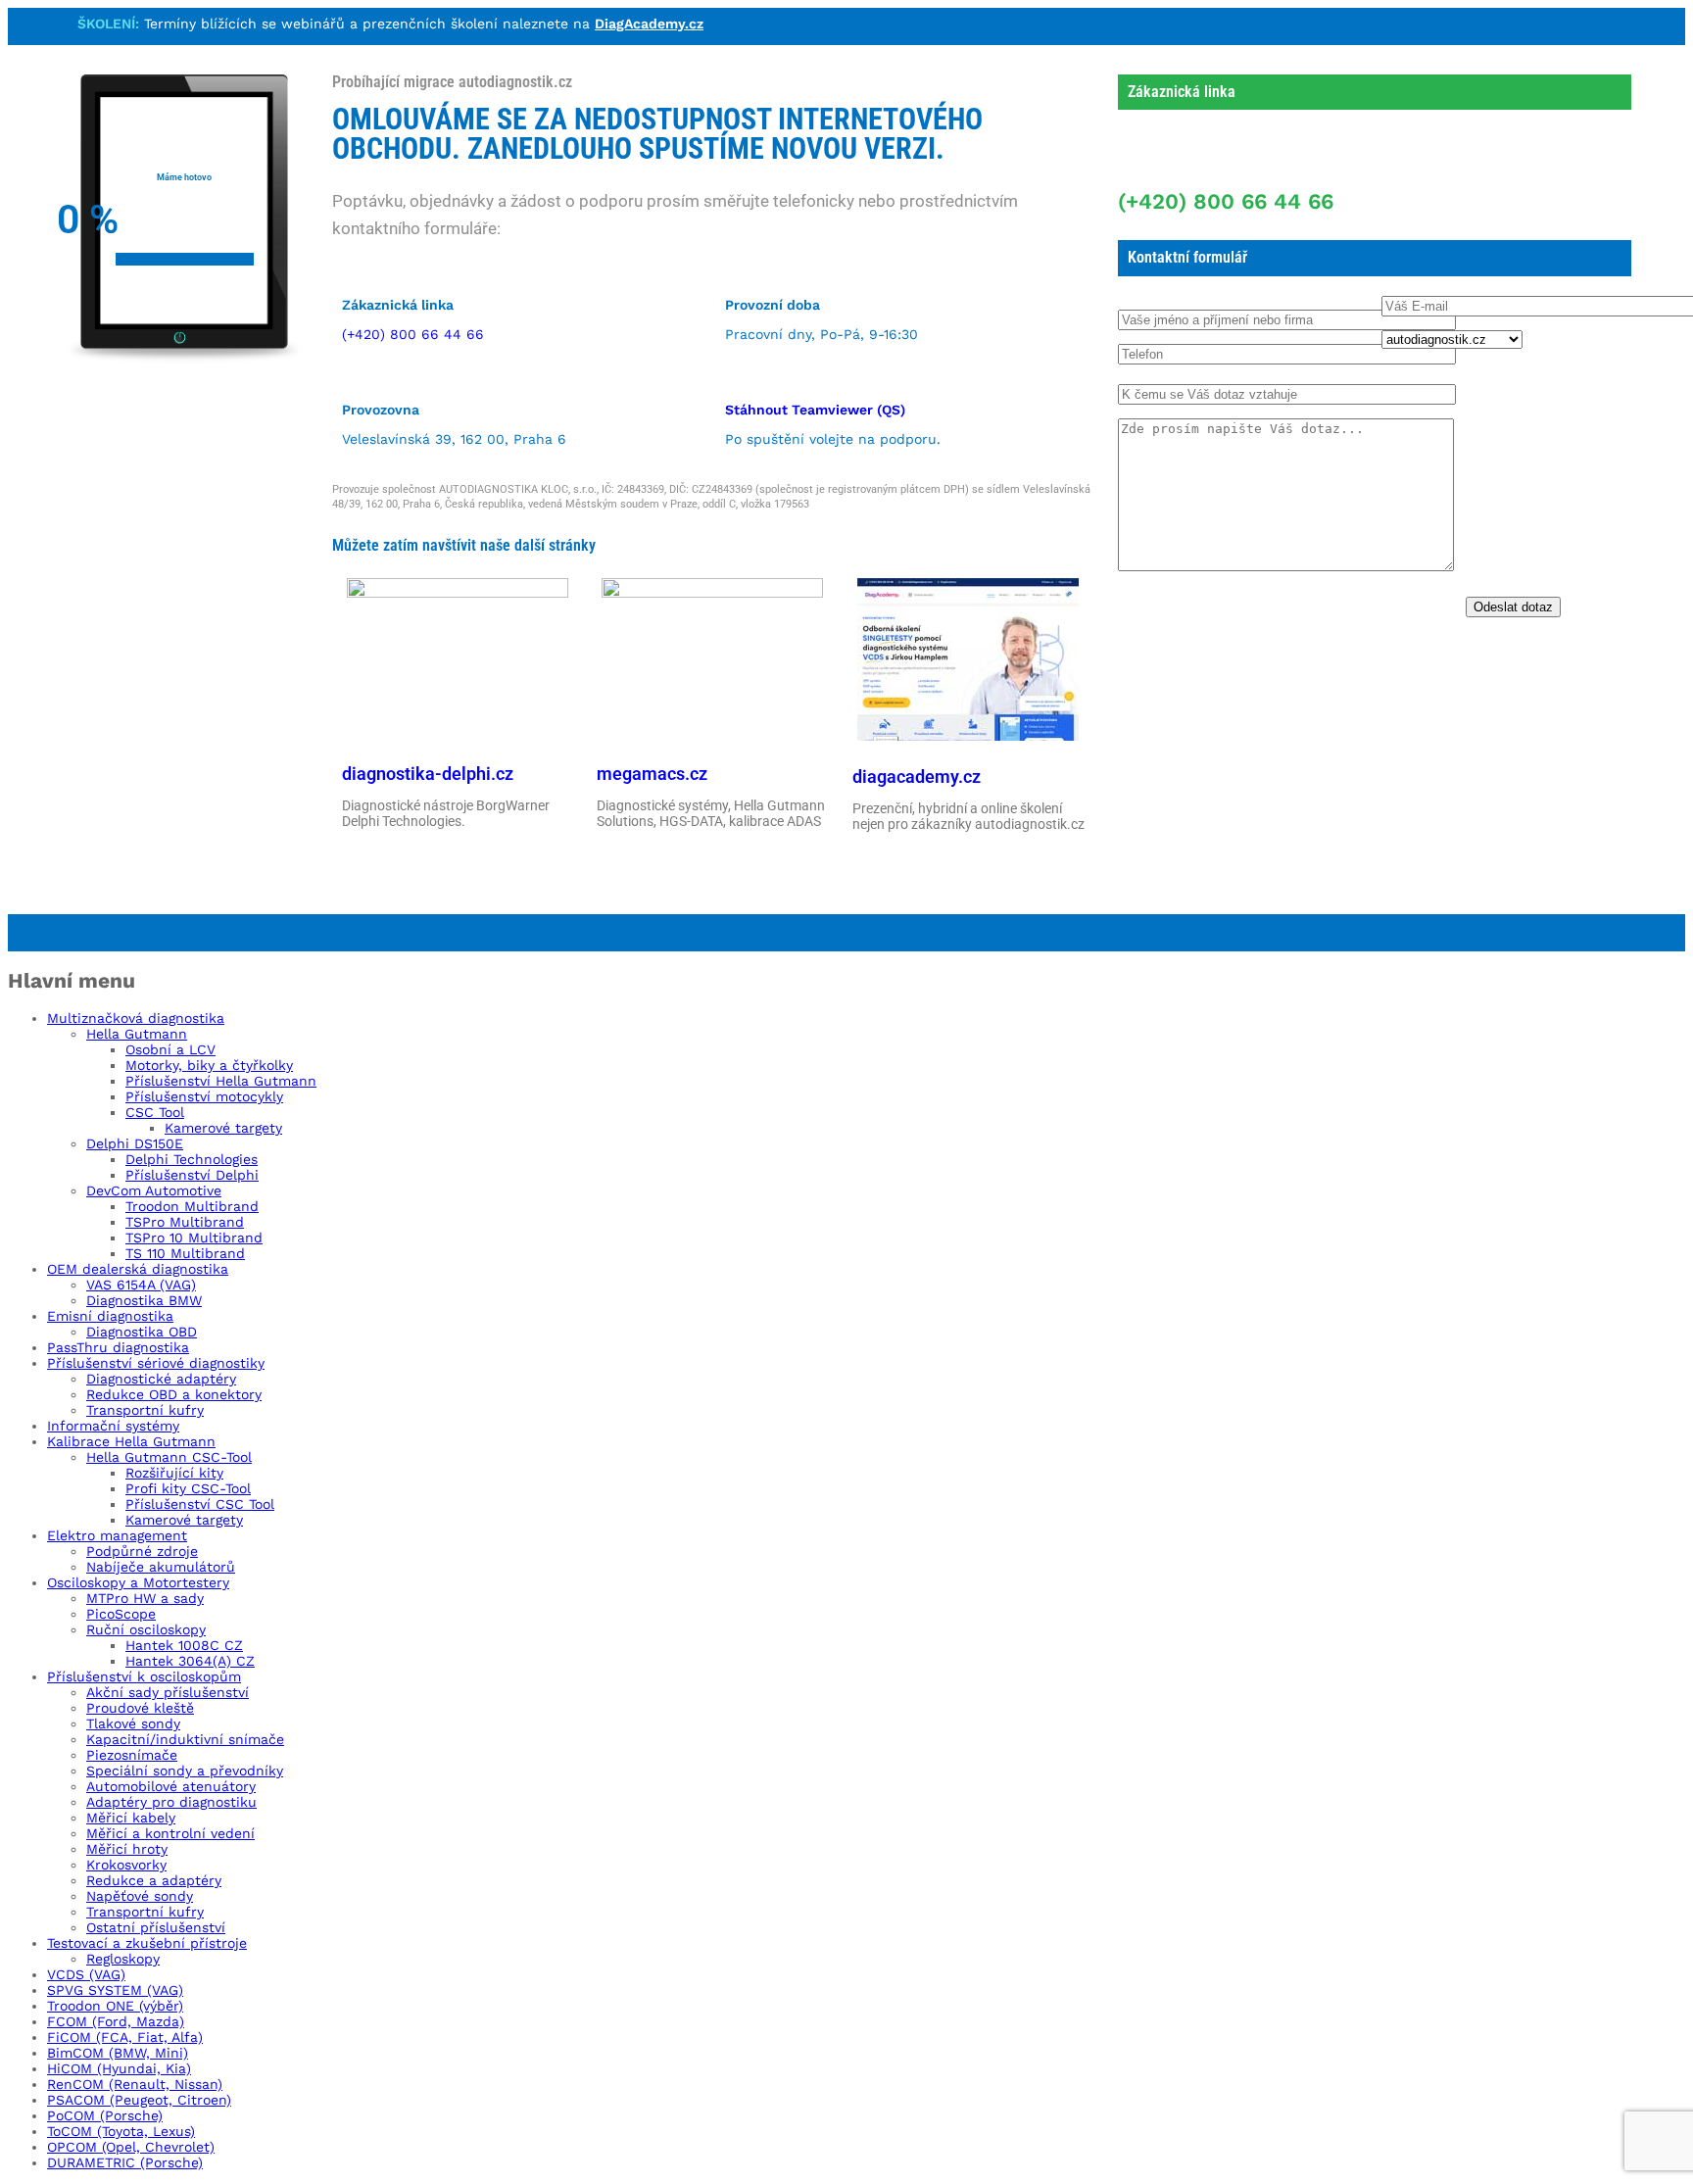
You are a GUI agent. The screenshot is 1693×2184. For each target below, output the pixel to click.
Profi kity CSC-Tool (188, 1488)
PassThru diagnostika (118, 1347)
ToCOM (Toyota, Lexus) (121, 2131)
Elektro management (117, 1535)
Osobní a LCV (170, 1049)
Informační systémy (113, 1426)
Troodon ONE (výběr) (115, 2006)
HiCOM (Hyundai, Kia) (119, 2068)
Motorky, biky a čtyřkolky (209, 1065)
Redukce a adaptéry (154, 1880)
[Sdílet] (1671, 22)
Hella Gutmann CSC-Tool (169, 1457)
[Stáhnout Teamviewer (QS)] (737, 373)
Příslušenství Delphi (192, 1175)
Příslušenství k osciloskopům (144, 1676)
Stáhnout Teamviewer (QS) (815, 410)
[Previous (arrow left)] (34, 1092)
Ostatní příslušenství (156, 1927)
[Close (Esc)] (1628, 22)
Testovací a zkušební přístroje (147, 1943)
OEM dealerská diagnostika (138, 1269)
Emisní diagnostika (110, 1316)
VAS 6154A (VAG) (141, 1285)
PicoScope (121, 1614)
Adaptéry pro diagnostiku (171, 1802)
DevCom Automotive (154, 1190)
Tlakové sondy (133, 1723)
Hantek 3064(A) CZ (190, 1661)
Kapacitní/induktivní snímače (185, 1739)
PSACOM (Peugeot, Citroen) (139, 2100)
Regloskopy (123, 1959)
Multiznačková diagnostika (136, 1018)
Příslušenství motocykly (204, 1096)
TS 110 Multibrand (185, 1253)
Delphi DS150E (135, 1143)
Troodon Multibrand (192, 1206)
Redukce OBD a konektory (174, 1394)
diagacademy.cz (917, 777)
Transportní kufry (145, 1410)
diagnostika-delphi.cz (428, 774)
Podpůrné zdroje (142, 1551)
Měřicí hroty (127, 1849)
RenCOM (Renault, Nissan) (135, 2084)
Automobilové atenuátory (171, 1786)
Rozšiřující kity (174, 1473)
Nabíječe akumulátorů (161, 1567)
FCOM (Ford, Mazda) (116, 2021)
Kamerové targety (223, 1128)
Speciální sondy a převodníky (185, 1771)
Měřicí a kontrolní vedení (170, 1833)
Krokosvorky (126, 1865)
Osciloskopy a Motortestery (138, 1582)
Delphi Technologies (192, 1159)
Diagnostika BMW (144, 1300)
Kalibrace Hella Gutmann (131, 1441)
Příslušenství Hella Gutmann (221, 1081)
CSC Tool (155, 1112)
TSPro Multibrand (185, 1222)
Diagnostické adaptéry (161, 1379)
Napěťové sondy (140, 1896)
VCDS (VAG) (86, 1974)
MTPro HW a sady (145, 1598)
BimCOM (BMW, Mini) (118, 2053)
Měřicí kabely (131, 1818)
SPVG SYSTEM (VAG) (115, 1990)
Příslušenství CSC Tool (200, 1504)
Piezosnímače (132, 1755)
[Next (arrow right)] (1659, 1092)
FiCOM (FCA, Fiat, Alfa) (125, 2037)
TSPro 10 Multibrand (194, 1238)
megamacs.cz (652, 774)
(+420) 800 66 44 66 (413, 334)
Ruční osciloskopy (146, 1629)
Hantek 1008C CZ (184, 1645)
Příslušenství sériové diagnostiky (156, 1363)
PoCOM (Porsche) (105, 2115)
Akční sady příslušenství (168, 1692)
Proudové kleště (140, 1708)
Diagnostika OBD (142, 1332)
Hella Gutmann (137, 1034)
